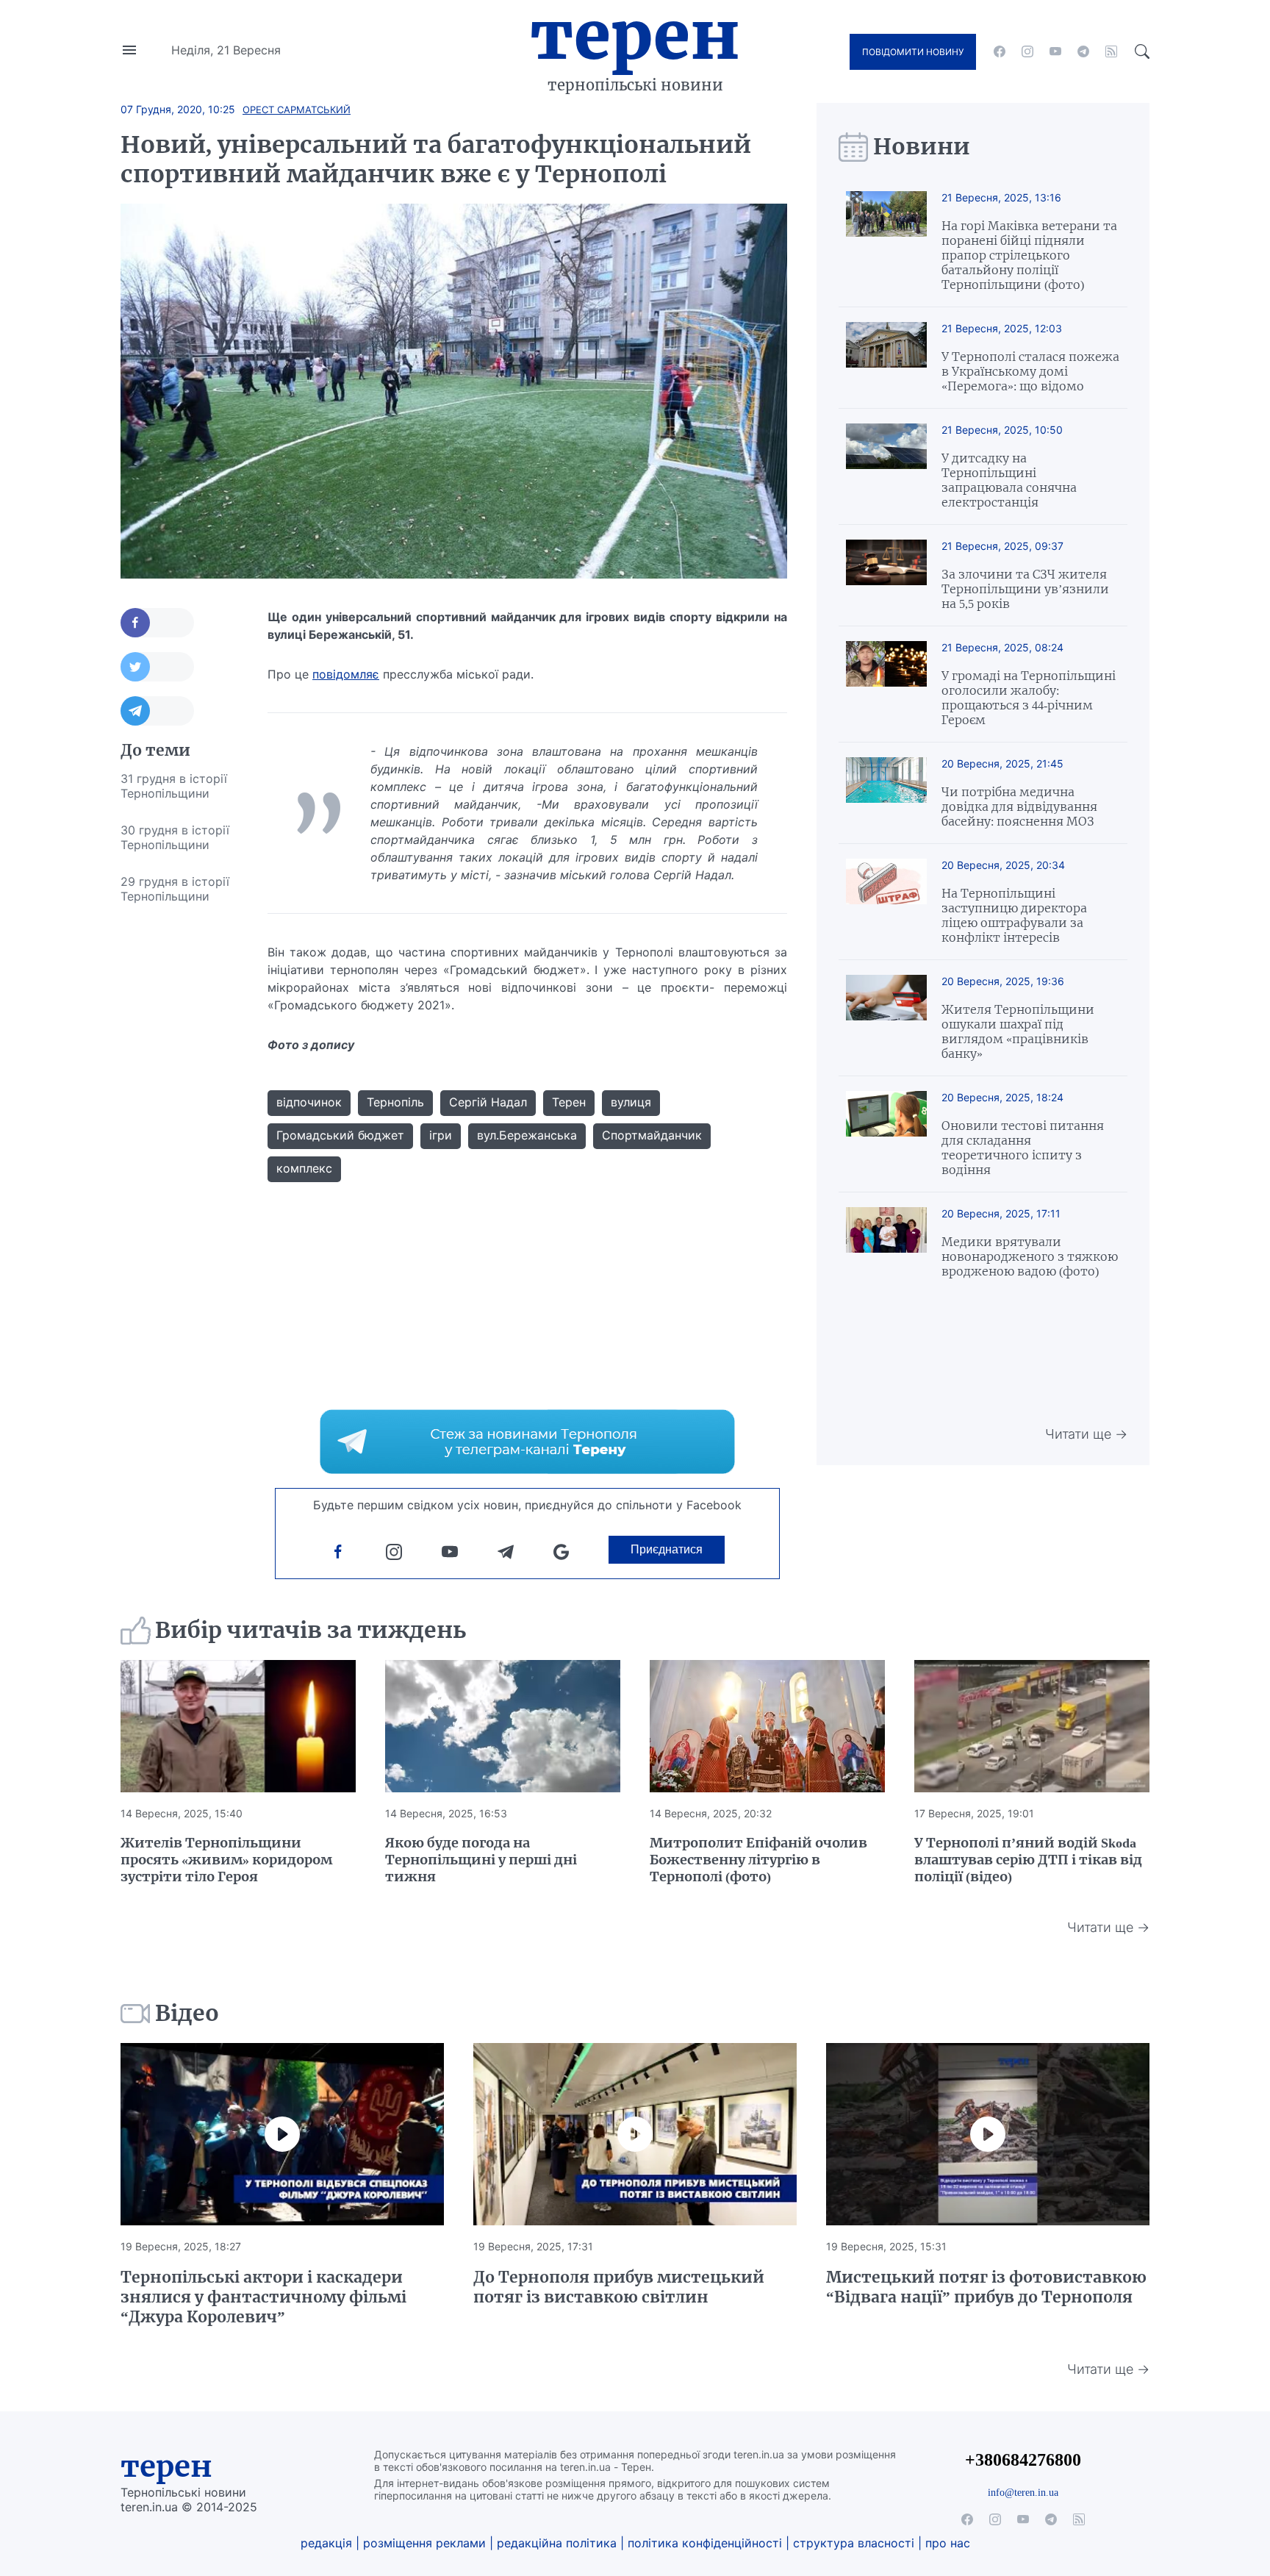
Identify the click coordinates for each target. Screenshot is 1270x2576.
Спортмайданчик (652, 1135)
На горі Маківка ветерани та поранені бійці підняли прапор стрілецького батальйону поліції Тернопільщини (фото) (1029, 255)
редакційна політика (557, 2543)
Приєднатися (667, 1549)
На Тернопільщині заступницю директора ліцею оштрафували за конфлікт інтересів (1014, 915)
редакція (326, 2543)
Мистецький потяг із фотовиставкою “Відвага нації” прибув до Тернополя (986, 2287)
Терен (635, 35)
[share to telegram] (157, 711)
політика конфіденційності (705, 2543)
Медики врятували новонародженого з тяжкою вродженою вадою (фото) (1030, 1256)
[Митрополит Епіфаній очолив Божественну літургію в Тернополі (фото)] (767, 1726)
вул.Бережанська (527, 1135)
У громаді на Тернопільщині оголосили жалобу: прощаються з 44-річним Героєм (1029, 698)
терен (166, 2466)
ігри (441, 1135)
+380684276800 (1023, 2459)
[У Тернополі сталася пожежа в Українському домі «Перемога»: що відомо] (886, 358)
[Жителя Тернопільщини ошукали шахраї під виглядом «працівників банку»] (886, 1018)
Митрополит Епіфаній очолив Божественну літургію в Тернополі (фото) (758, 1860)
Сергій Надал (488, 1102)
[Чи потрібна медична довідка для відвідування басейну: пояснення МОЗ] (886, 793)
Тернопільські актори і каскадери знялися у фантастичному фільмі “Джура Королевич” (263, 2297)
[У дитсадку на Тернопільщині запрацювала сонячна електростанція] (886, 466)
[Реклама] (527, 1442)
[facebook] (1000, 51)
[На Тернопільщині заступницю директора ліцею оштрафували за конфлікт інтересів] (886, 902)
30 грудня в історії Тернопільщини (175, 837)
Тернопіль (395, 1102)
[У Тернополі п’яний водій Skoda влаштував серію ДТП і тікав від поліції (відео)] (1032, 1726)
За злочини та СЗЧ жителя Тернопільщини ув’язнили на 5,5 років (1025, 589)
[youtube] (1055, 51)
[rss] (1111, 51)
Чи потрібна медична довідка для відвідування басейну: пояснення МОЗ (1019, 806)
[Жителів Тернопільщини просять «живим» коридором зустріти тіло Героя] (238, 1726)
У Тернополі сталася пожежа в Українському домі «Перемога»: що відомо (1030, 371)
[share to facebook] (157, 623)
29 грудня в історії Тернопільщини (175, 889)
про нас (948, 2543)
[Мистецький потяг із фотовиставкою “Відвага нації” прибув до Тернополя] (988, 2134)
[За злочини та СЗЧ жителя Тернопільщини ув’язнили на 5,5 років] (886, 575)
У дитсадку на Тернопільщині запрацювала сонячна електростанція (1009, 480)
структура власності (854, 2543)
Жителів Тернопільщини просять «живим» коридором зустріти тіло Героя (226, 1860)
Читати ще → (1086, 1434)
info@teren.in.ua (1023, 2492)
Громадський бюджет (340, 1135)
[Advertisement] (179, 1135)
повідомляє (346, 674)
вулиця (631, 1102)
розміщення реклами (424, 2543)
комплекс (304, 1168)
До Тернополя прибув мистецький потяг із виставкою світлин (619, 2287)
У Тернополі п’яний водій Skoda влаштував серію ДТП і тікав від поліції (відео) (1028, 1860)
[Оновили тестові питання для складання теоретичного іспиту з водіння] (886, 1134)
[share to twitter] (157, 667)
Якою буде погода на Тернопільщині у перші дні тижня (481, 1860)
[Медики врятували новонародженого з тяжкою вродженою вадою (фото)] (886, 1243)
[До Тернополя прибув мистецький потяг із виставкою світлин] (635, 2134)
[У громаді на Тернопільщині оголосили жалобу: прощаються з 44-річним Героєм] (886, 684)
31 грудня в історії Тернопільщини (174, 786)
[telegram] (1083, 51)
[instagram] (1027, 51)
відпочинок (309, 1102)
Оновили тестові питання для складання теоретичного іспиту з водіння (1023, 1148)
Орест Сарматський (297, 110)
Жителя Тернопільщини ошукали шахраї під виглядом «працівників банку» (1018, 1031)
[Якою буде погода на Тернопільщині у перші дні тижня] (503, 1726)
